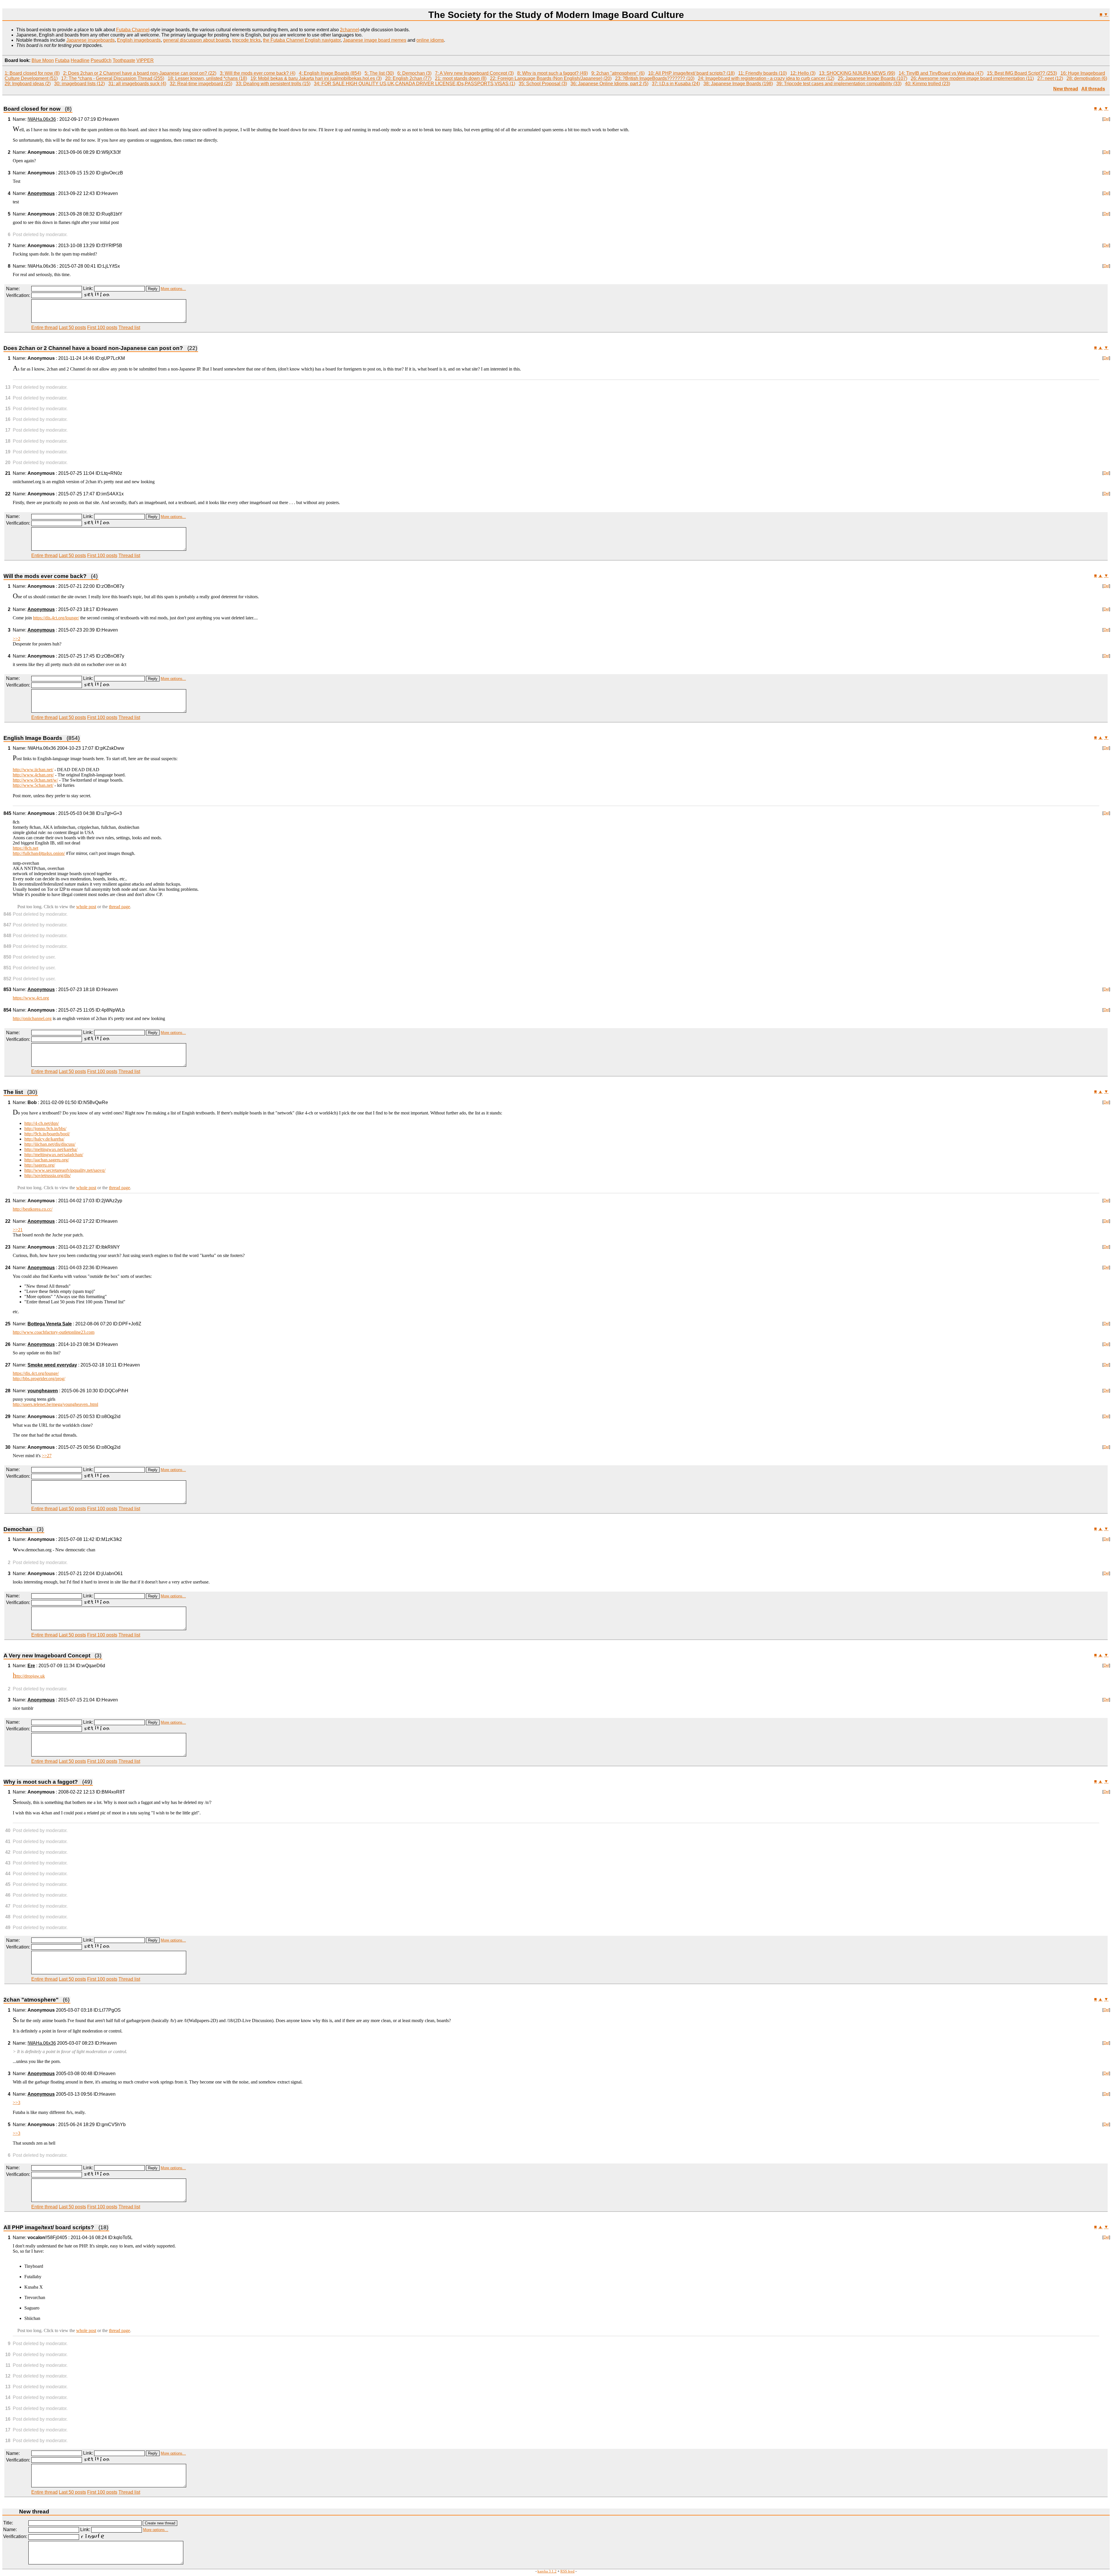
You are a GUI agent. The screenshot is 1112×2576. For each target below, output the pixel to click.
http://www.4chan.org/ (33, 775)
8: (520, 73)
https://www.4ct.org (31, 998)
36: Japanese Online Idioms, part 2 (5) (609, 84)
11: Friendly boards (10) (762, 73)
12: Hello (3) (803, 73)
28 (8, 1391)
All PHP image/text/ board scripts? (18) (695, 73)
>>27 (47, 1456)
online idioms (430, 40)
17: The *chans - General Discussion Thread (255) (113, 78)
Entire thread (44, 328)
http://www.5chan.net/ (33, 785)
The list (20, 1092)
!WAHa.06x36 (42, 119)
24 (8, 1268)
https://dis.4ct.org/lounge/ (56, 618)
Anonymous (41, 193)
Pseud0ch (101, 60)
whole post (86, 907)
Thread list (129, 328)
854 (7, 1010)
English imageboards (139, 40)
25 (8, 1324)
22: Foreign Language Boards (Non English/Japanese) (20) (551, 78)
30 (8, 1447)
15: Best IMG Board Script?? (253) (1022, 73)
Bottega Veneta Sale (50, 1324)
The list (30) (382, 73)
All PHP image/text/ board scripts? (56, 2227)
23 (8, 1247)
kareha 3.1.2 (547, 2571)
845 (7, 813)
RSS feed (567, 2571)
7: (437, 73)
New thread (1066, 89)
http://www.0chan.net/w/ (35, 780)
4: (301, 73)
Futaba (62, 60)
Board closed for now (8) (35, 73)
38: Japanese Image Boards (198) (738, 84)
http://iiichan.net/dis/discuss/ (50, 1144)
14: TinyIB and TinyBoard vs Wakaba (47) (941, 73)
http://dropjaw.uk (29, 1676)
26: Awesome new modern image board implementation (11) (972, 78)
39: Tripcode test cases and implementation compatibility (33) (839, 84)
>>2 (17, 639)
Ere (31, 1666)
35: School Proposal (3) (543, 84)
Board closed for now (38, 109)
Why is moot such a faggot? (48, 1782)
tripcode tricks (246, 40)
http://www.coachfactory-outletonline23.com (54, 1332)
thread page (119, 907)
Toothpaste (124, 60)
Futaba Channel (133, 30)
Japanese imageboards (90, 40)
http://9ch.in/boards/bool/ (47, 1134)
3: (222, 73)
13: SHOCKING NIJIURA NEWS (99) (857, 73)
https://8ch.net (25, 848)
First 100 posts (102, 328)
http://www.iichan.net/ (33, 770)
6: (400, 73)
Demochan (23, 1529)
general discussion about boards (196, 40)
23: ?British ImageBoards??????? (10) (655, 78)
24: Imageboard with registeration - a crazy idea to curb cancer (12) (766, 78)
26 (8, 1344)
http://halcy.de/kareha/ (44, 1139)
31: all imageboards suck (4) (137, 84)
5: (367, 73)
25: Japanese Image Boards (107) (873, 78)
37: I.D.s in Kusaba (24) (676, 84)
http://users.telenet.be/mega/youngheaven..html (55, 1404)
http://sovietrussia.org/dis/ (47, 1175)
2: (66, 73)
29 (8, 1416)
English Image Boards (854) (332, 73)
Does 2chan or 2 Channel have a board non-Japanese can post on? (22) (142, 73)
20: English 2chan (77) (408, 78)
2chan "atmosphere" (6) (620, 73)
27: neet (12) (1050, 78)
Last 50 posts (72, 328)
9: (594, 73)
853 (7, 989)
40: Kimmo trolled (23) (928, 84)
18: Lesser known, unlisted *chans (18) (207, 78)
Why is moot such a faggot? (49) (555, 73)
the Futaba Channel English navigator (302, 40)
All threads (1093, 89)
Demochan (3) (417, 73)
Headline (80, 60)
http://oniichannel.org (32, 1018)
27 (8, 1365)
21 (8, 473)
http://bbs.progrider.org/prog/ (39, 1379)
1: (7, 73)
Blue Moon (43, 60)
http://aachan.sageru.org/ (47, 1160)
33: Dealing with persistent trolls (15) (273, 84)
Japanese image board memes (375, 40)
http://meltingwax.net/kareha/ (51, 1149)
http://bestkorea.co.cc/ (33, 1209)
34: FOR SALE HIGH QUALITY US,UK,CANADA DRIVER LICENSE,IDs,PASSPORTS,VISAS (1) (415, 84)
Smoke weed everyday (52, 1365)
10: (652, 73)
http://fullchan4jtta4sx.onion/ (39, 853)
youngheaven (43, 1391)
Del (1106, 119)
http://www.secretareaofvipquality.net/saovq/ (65, 1170)
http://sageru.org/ (40, 1165)
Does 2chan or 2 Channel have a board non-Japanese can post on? (100, 348)
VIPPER (145, 60)
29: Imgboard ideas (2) (28, 84)
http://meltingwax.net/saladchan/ (54, 1155)
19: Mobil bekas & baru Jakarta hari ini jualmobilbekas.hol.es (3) (316, 78)
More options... (173, 289)
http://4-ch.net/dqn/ (42, 1123)
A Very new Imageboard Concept (52, 1655)
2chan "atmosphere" (36, 2000)
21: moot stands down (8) (461, 78)
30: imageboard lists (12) (79, 84)
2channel (350, 30)
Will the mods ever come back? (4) (260, 73)
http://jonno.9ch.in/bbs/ (45, 1129)
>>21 (18, 1230)
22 (8, 494)
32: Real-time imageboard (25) (201, 84)
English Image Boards (42, 738)
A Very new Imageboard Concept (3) (477, 73)
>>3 (17, 2102)
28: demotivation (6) (1087, 78)
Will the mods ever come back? (51, 576)
